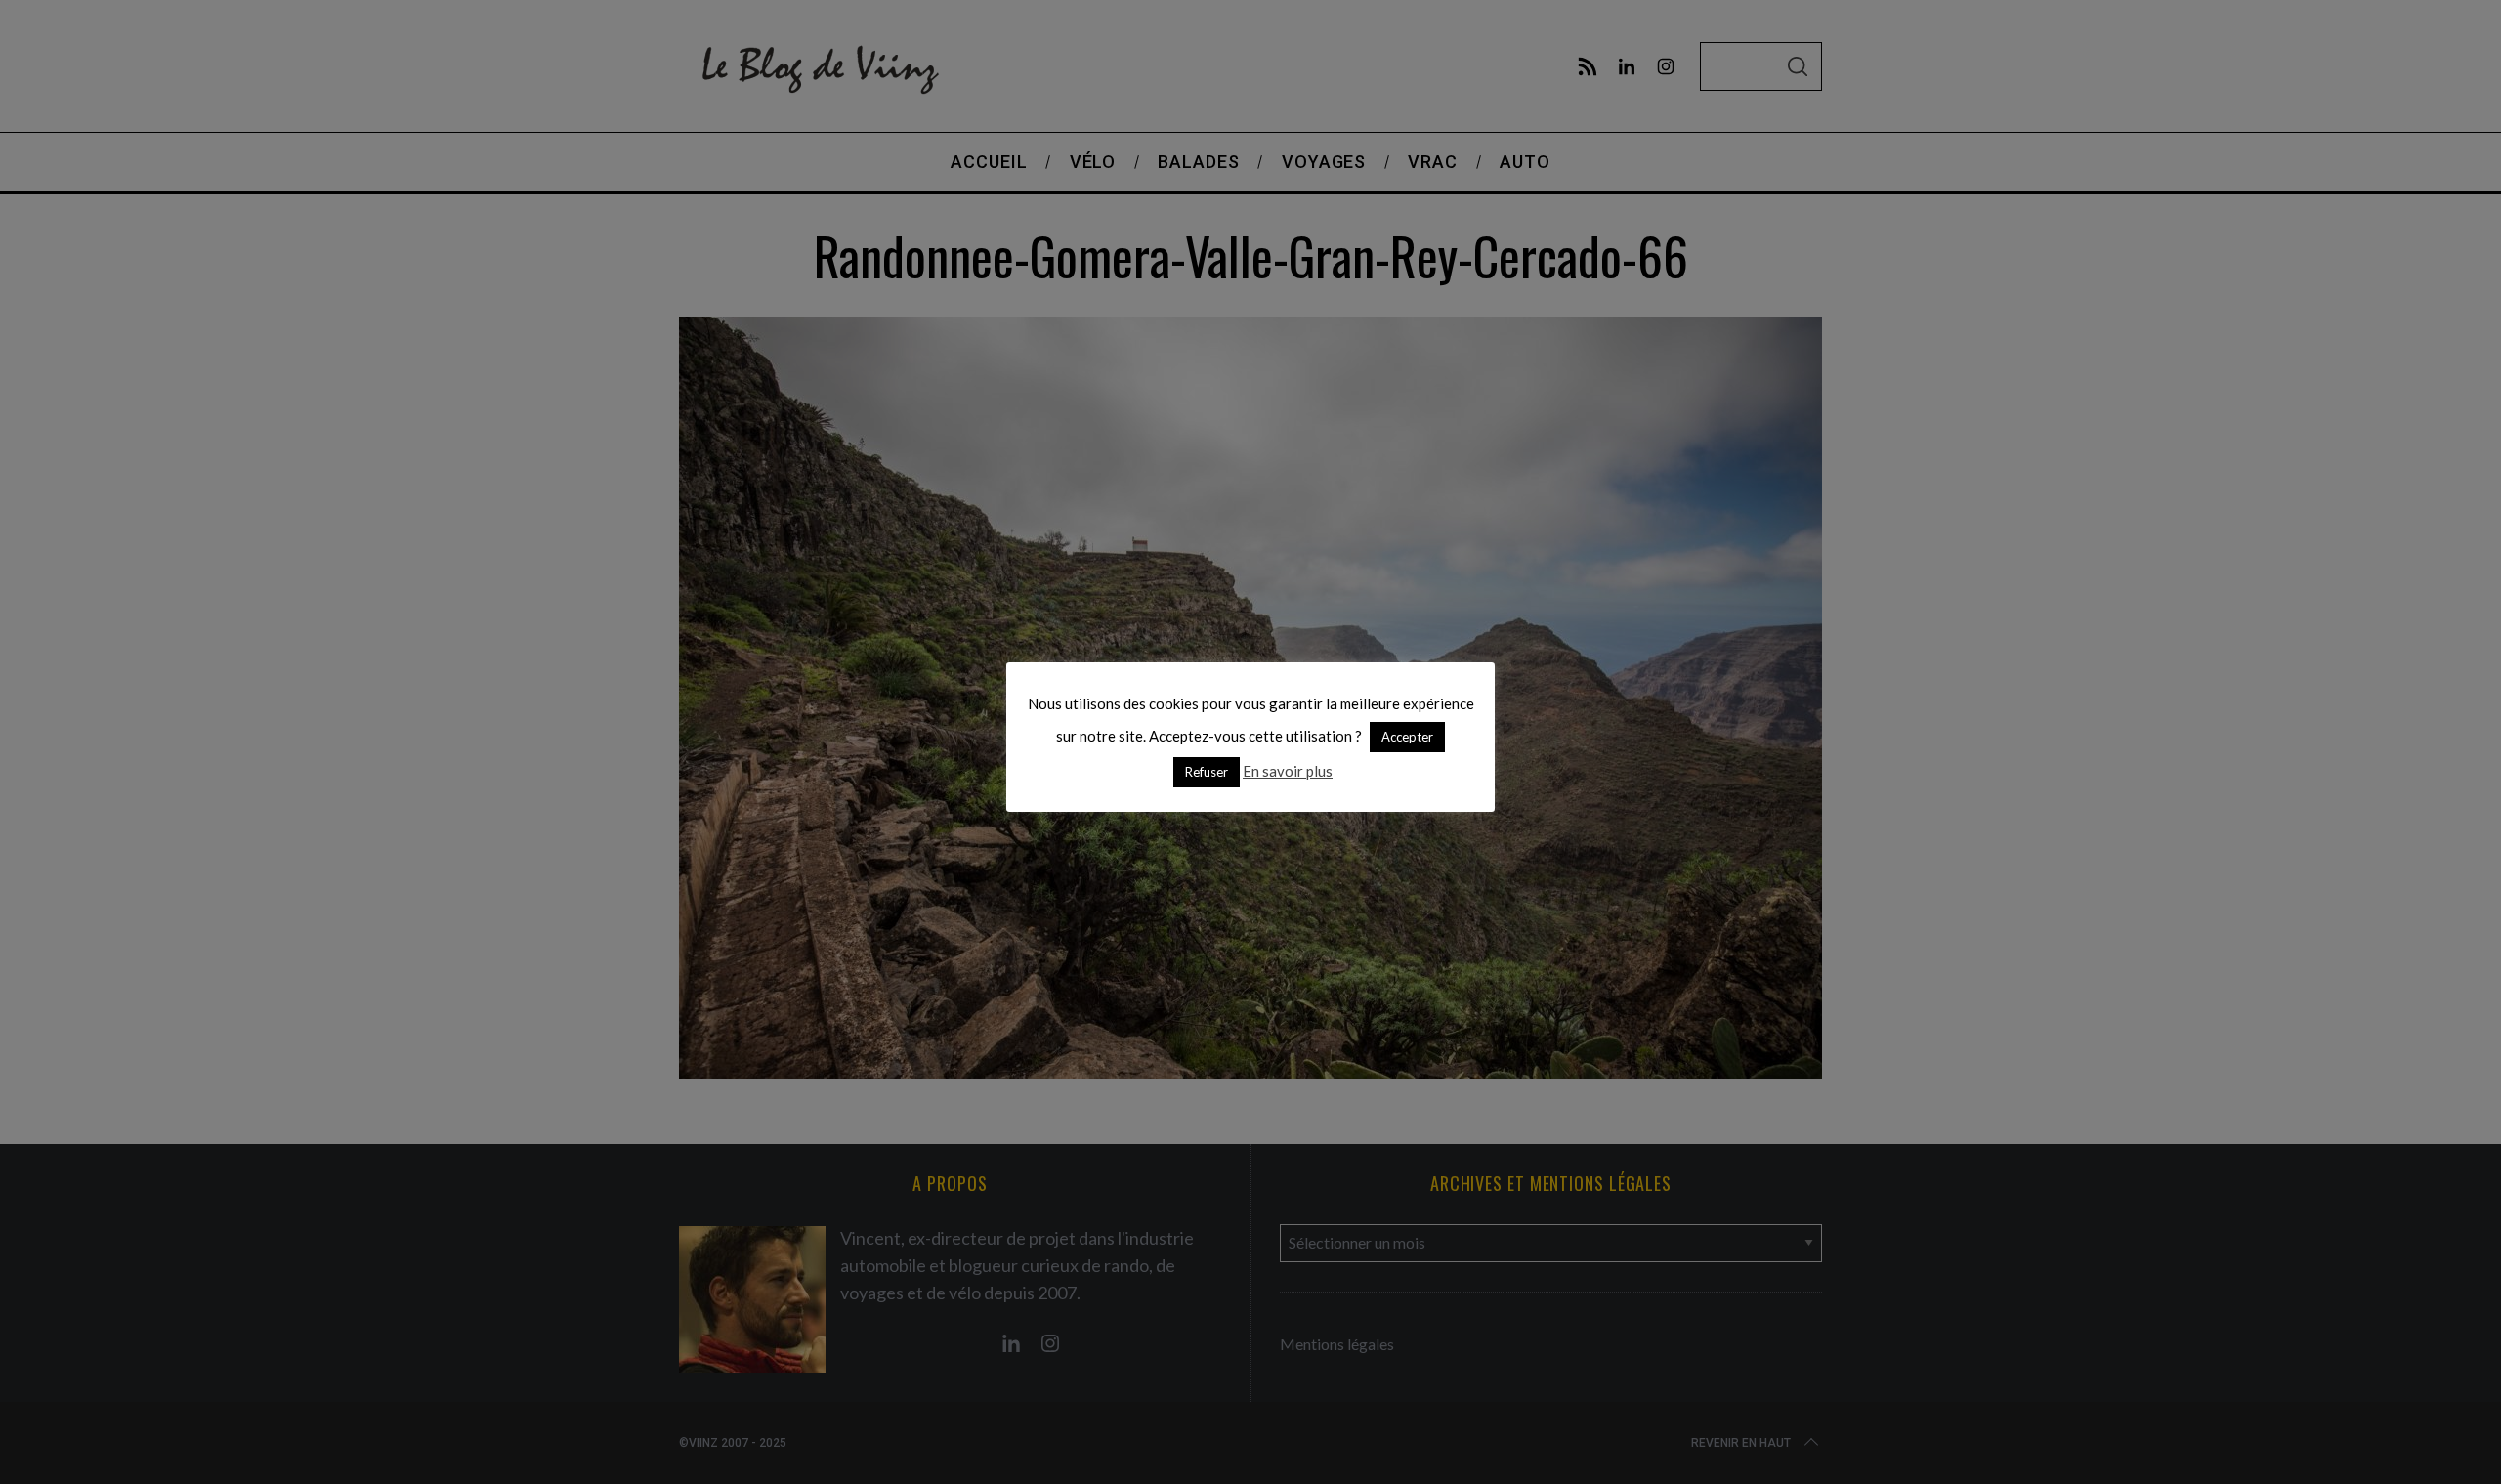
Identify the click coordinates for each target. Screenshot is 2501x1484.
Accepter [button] (1407, 737)
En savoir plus (1288, 771)
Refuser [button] (1207, 772)
